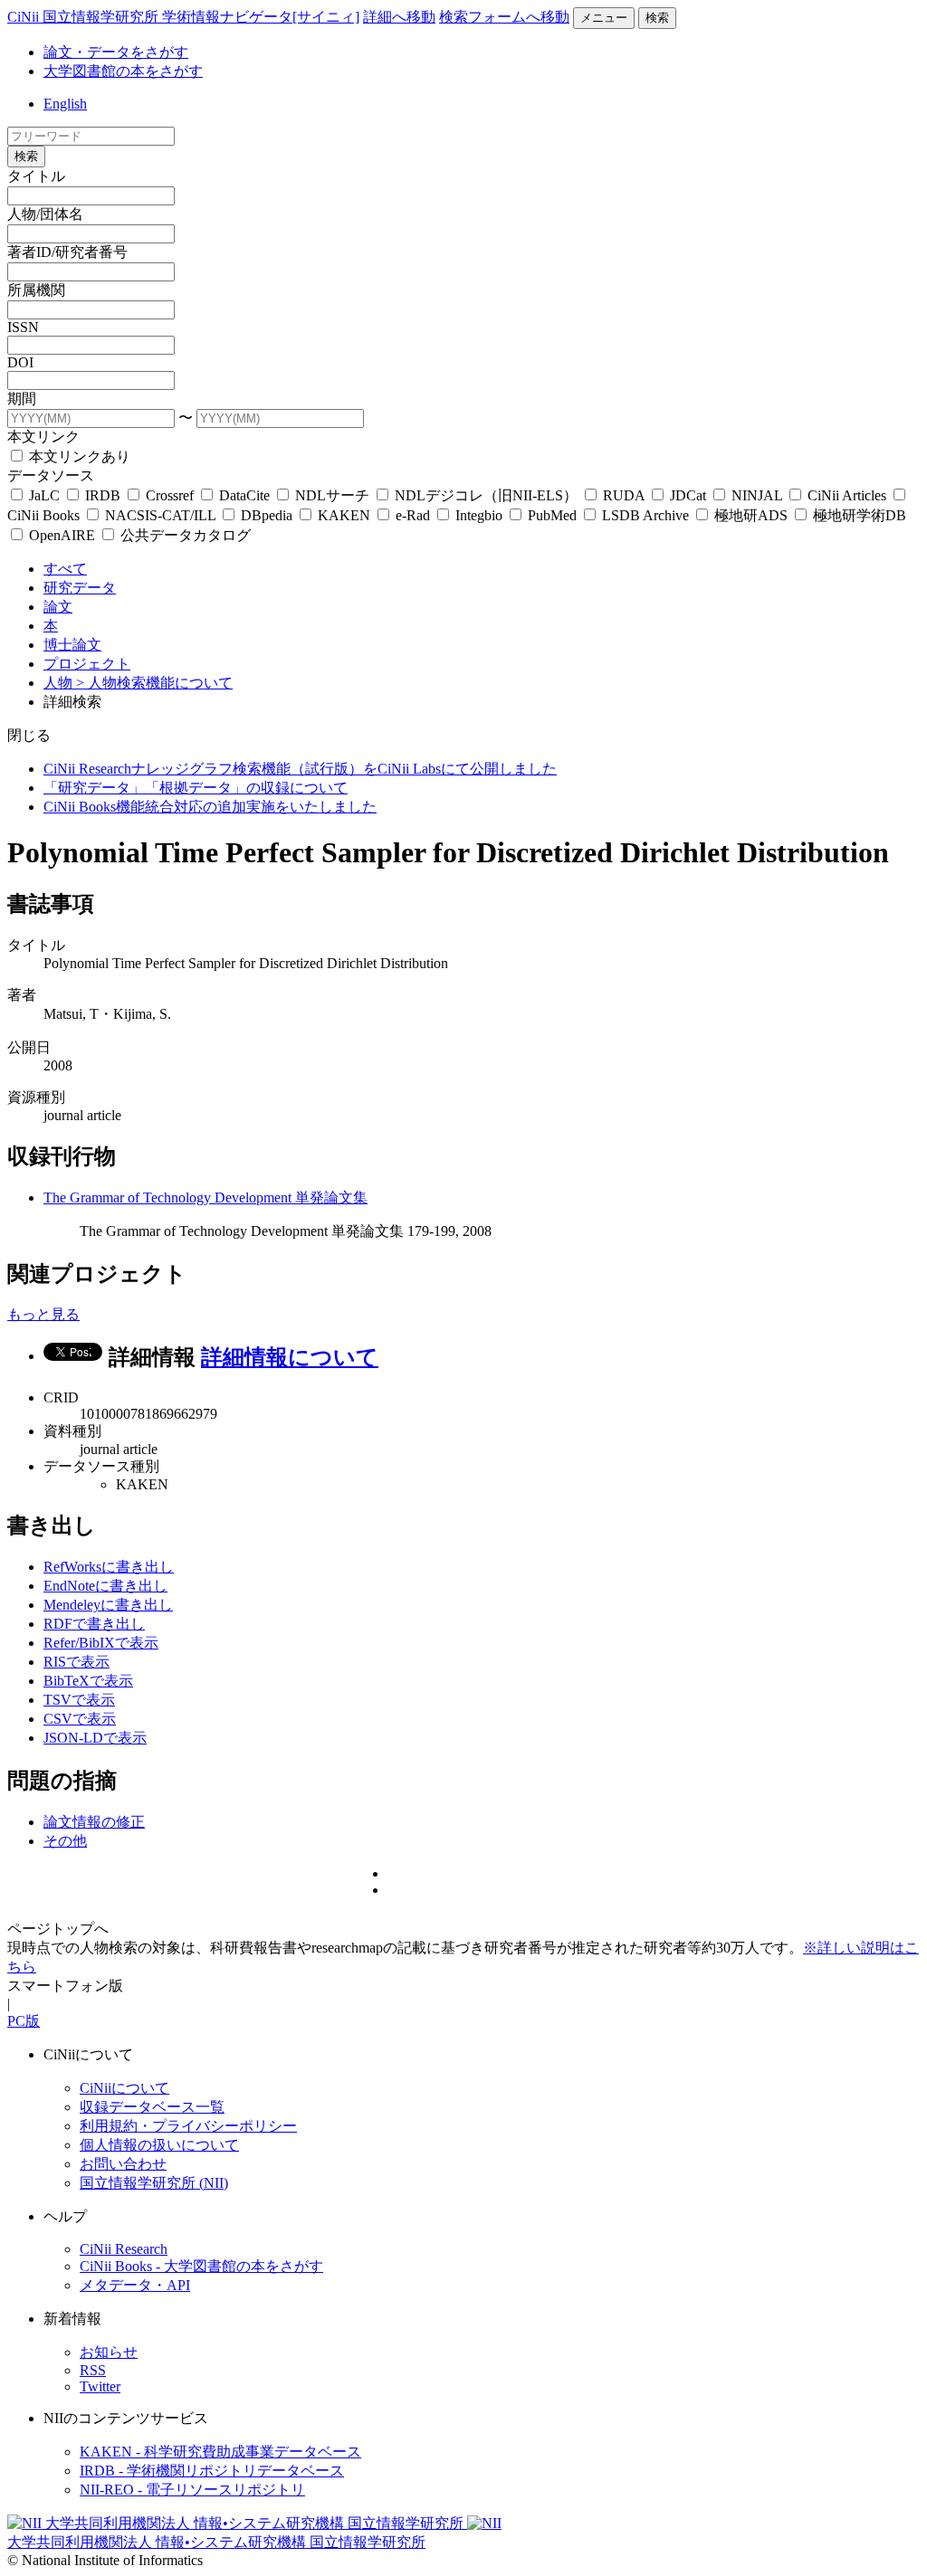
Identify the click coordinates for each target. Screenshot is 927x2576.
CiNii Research (124, 2249)
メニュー (604, 18)
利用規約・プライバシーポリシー (188, 2126)
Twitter (100, 2386)
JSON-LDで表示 (95, 1738)
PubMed (552, 515)
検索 (657, 18)
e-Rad (413, 515)
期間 (22, 399)
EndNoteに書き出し (105, 1586)
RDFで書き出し (94, 1624)
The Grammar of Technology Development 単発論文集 (205, 1198)
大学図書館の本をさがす (123, 71)
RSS (93, 2370)
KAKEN (344, 515)
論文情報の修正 (94, 1822)
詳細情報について (290, 1357)
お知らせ (109, 2352)
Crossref (170, 495)
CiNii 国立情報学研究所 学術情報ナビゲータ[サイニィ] (183, 17)
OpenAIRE (62, 535)
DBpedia (267, 515)
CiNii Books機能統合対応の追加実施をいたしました (210, 807)
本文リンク (43, 437)
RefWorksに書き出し (109, 1567)
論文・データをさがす (116, 52)
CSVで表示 (80, 1719)
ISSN (23, 327)
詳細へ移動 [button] (399, 17)
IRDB (103, 495)
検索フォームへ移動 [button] (504, 17)
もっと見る (43, 1314)
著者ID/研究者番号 (67, 252)
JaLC (44, 495)
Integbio (479, 515)
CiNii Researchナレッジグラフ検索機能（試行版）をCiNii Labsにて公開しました (300, 769)
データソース (51, 475)
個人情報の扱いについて (159, 2145)
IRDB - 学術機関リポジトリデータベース (212, 2471)
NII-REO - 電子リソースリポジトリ (192, 2490)
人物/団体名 (45, 214)
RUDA (624, 495)
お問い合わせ (123, 2164)
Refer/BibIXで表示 (101, 1643)
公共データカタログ (184, 535)
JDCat (688, 495)
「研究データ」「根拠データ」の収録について (196, 788)
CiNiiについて (124, 2088)
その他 (65, 1841)
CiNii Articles (847, 495)
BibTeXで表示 (88, 1681)
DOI (20, 362)
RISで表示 (76, 1662)
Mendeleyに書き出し (108, 1605)
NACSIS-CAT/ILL (160, 515)
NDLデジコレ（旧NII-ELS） (486, 495)
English (65, 104)
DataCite (244, 495)
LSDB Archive (645, 515)
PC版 (24, 2021)
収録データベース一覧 (152, 2107)
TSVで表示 (79, 1700)
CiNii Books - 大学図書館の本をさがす (201, 2266)
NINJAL (757, 495)
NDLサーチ (332, 495)
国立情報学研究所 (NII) (154, 2183)
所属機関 (36, 290)
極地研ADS (751, 515)
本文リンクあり (78, 456)
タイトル (36, 176)
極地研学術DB (858, 515)
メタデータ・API (135, 2285)
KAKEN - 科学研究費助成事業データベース (220, 2452)
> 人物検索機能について (154, 683)
